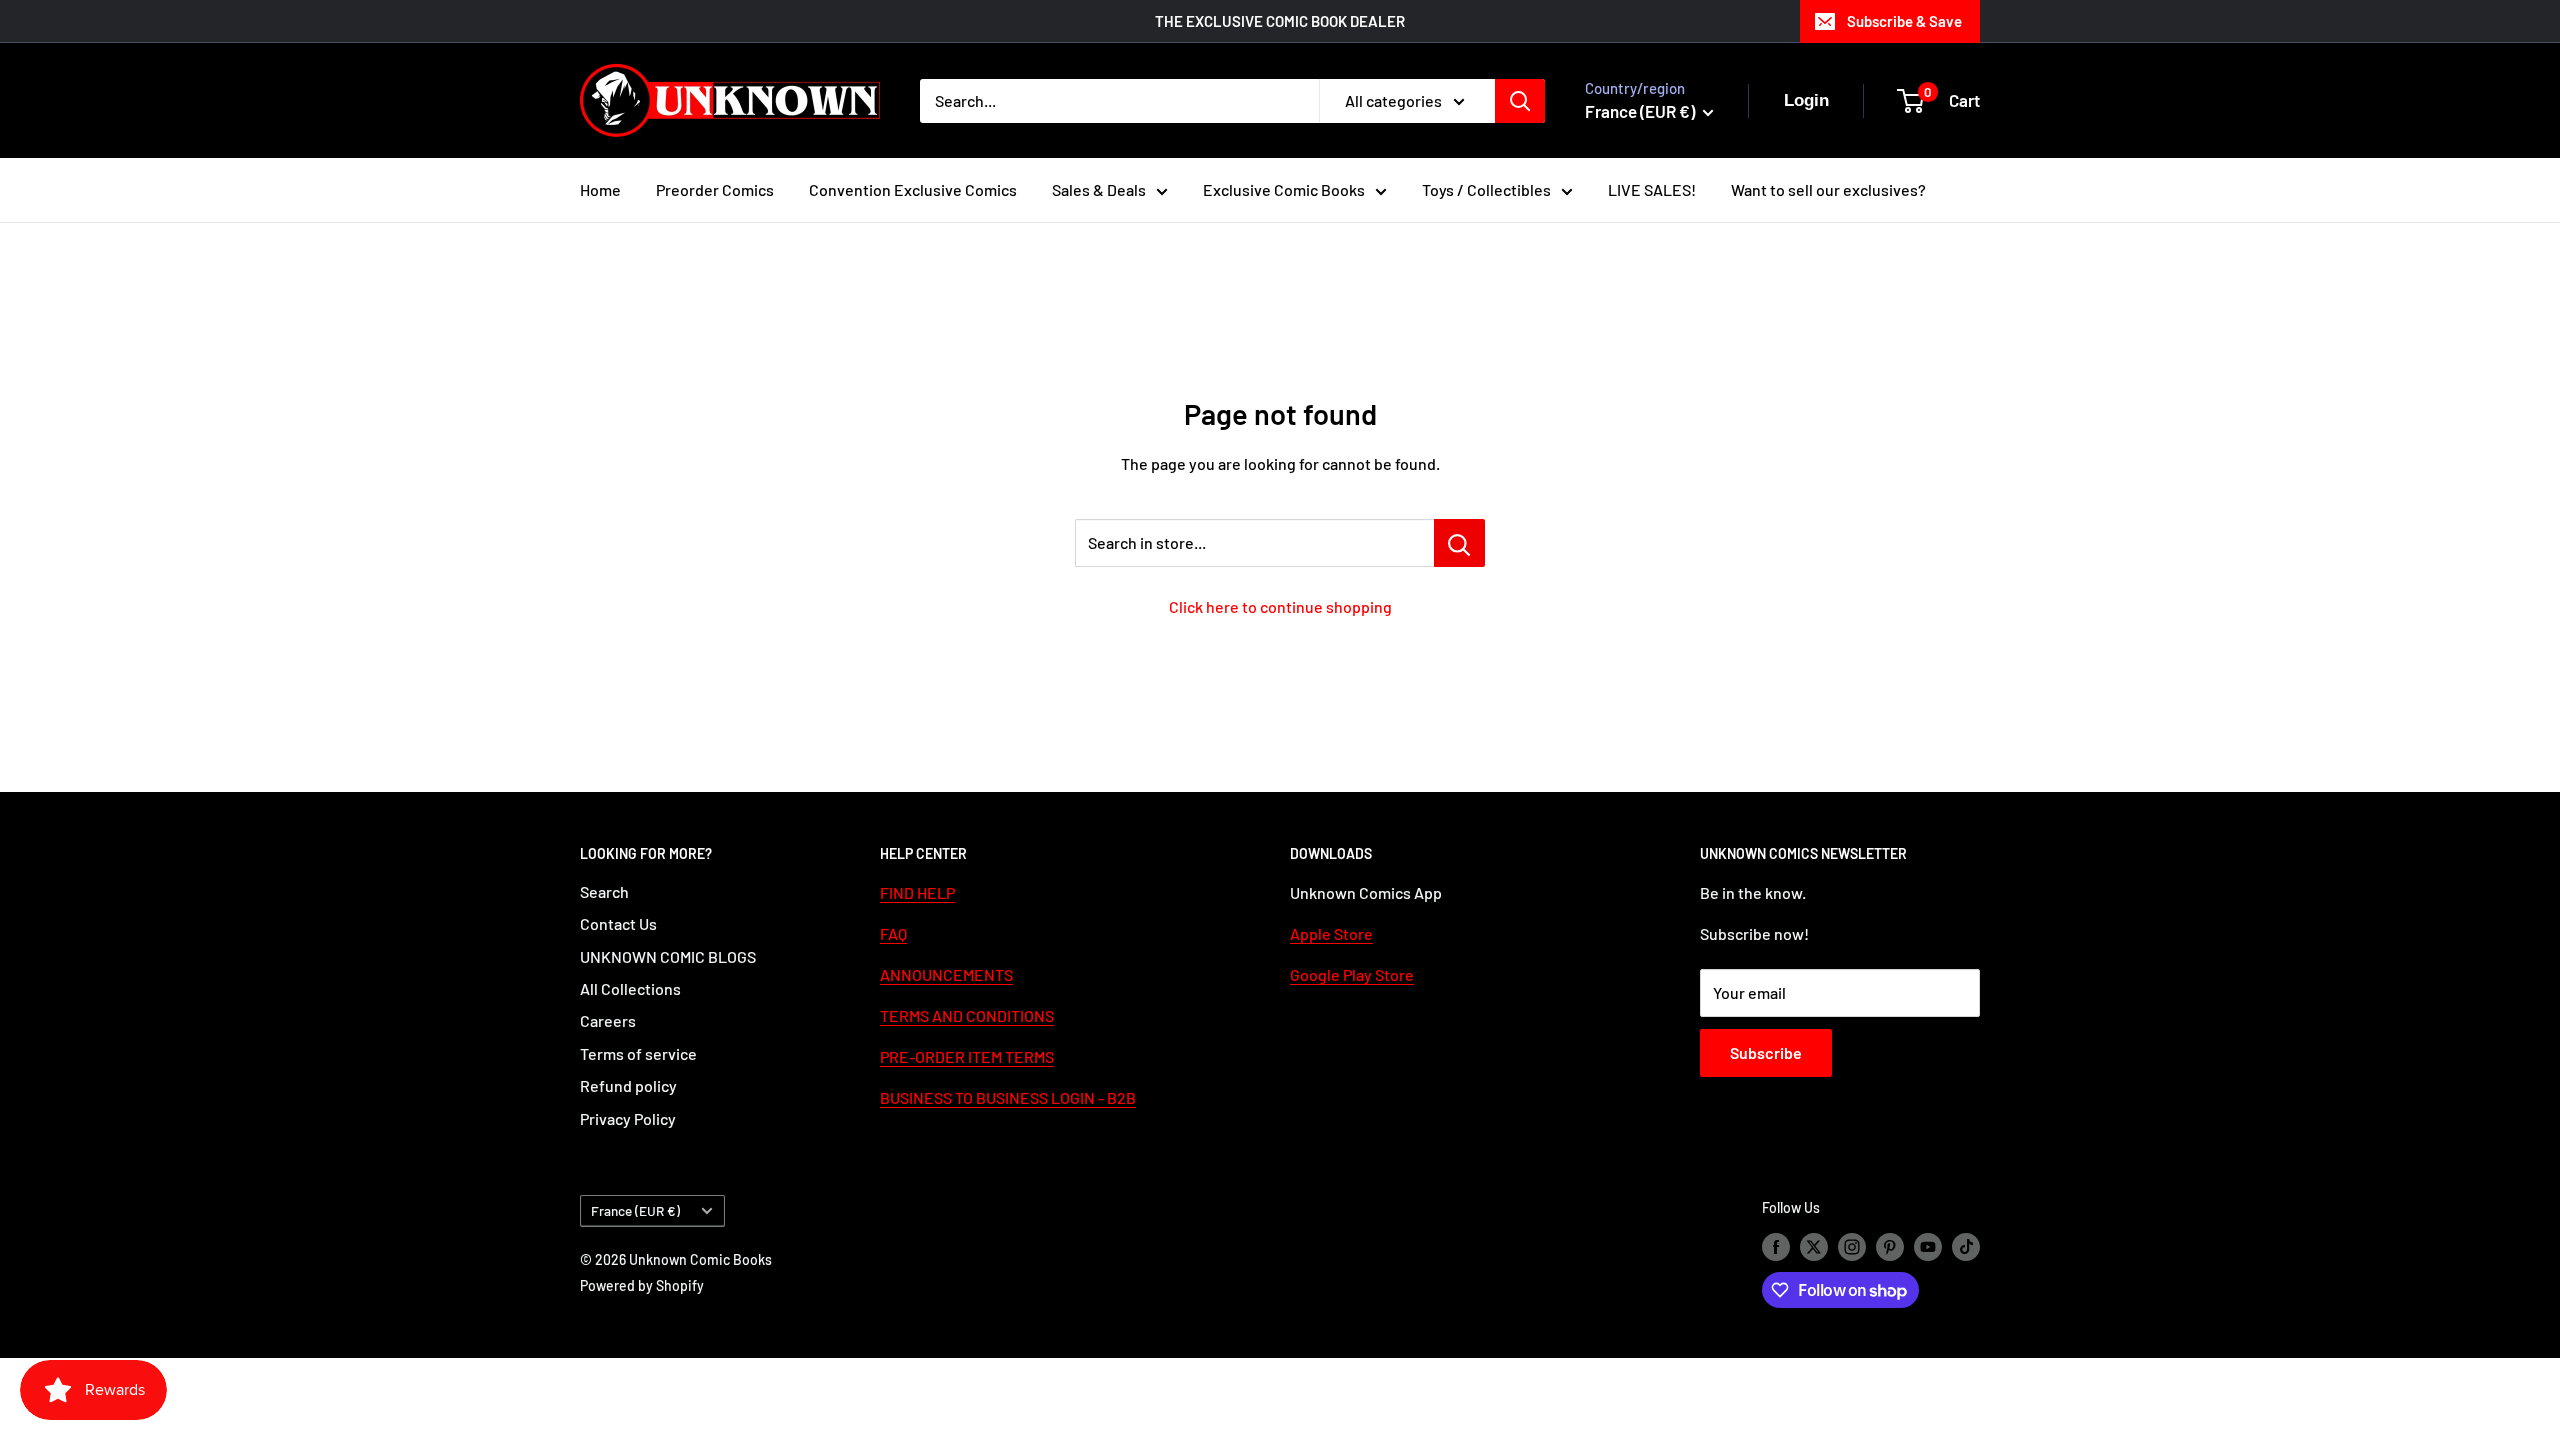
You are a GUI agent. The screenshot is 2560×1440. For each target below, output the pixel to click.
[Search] (1520, 101)
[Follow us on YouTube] (1928, 1246)
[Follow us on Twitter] (1814, 1246)
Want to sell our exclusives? (1828, 189)
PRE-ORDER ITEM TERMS (967, 1056)
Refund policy (628, 1085)
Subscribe (1766, 1052)
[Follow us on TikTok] (1966, 1246)
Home (600, 189)
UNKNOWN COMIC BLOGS (668, 956)
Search (604, 891)
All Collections (630, 988)
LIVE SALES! (1652, 189)
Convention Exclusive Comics (913, 189)
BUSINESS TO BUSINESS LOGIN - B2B (1008, 1097)
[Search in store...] (1459, 543)
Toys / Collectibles (1486, 189)
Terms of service (638, 1053)
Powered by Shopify (642, 1285)
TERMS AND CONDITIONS (967, 1015)
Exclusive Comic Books (1284, 189)
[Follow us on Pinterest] (1890, 1246)
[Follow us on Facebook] (1776, 1246)
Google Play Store (1352, 974)
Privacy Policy (628, 1118)
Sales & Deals (1099, 189)
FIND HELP (917, 892)
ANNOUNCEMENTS (946, 974)
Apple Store (1331, 933)
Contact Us (618, 923)
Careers (608, 1020)
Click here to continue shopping (1280, 606)
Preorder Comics (715, 189)
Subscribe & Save (1904, 21)
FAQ (893, 933)
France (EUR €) (635, 1210)
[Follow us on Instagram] (1852, 1246)
